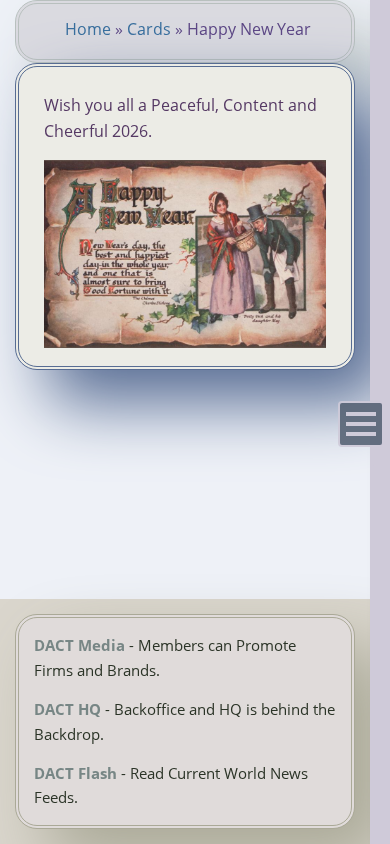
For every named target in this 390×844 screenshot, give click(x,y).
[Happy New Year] (185, 342)
